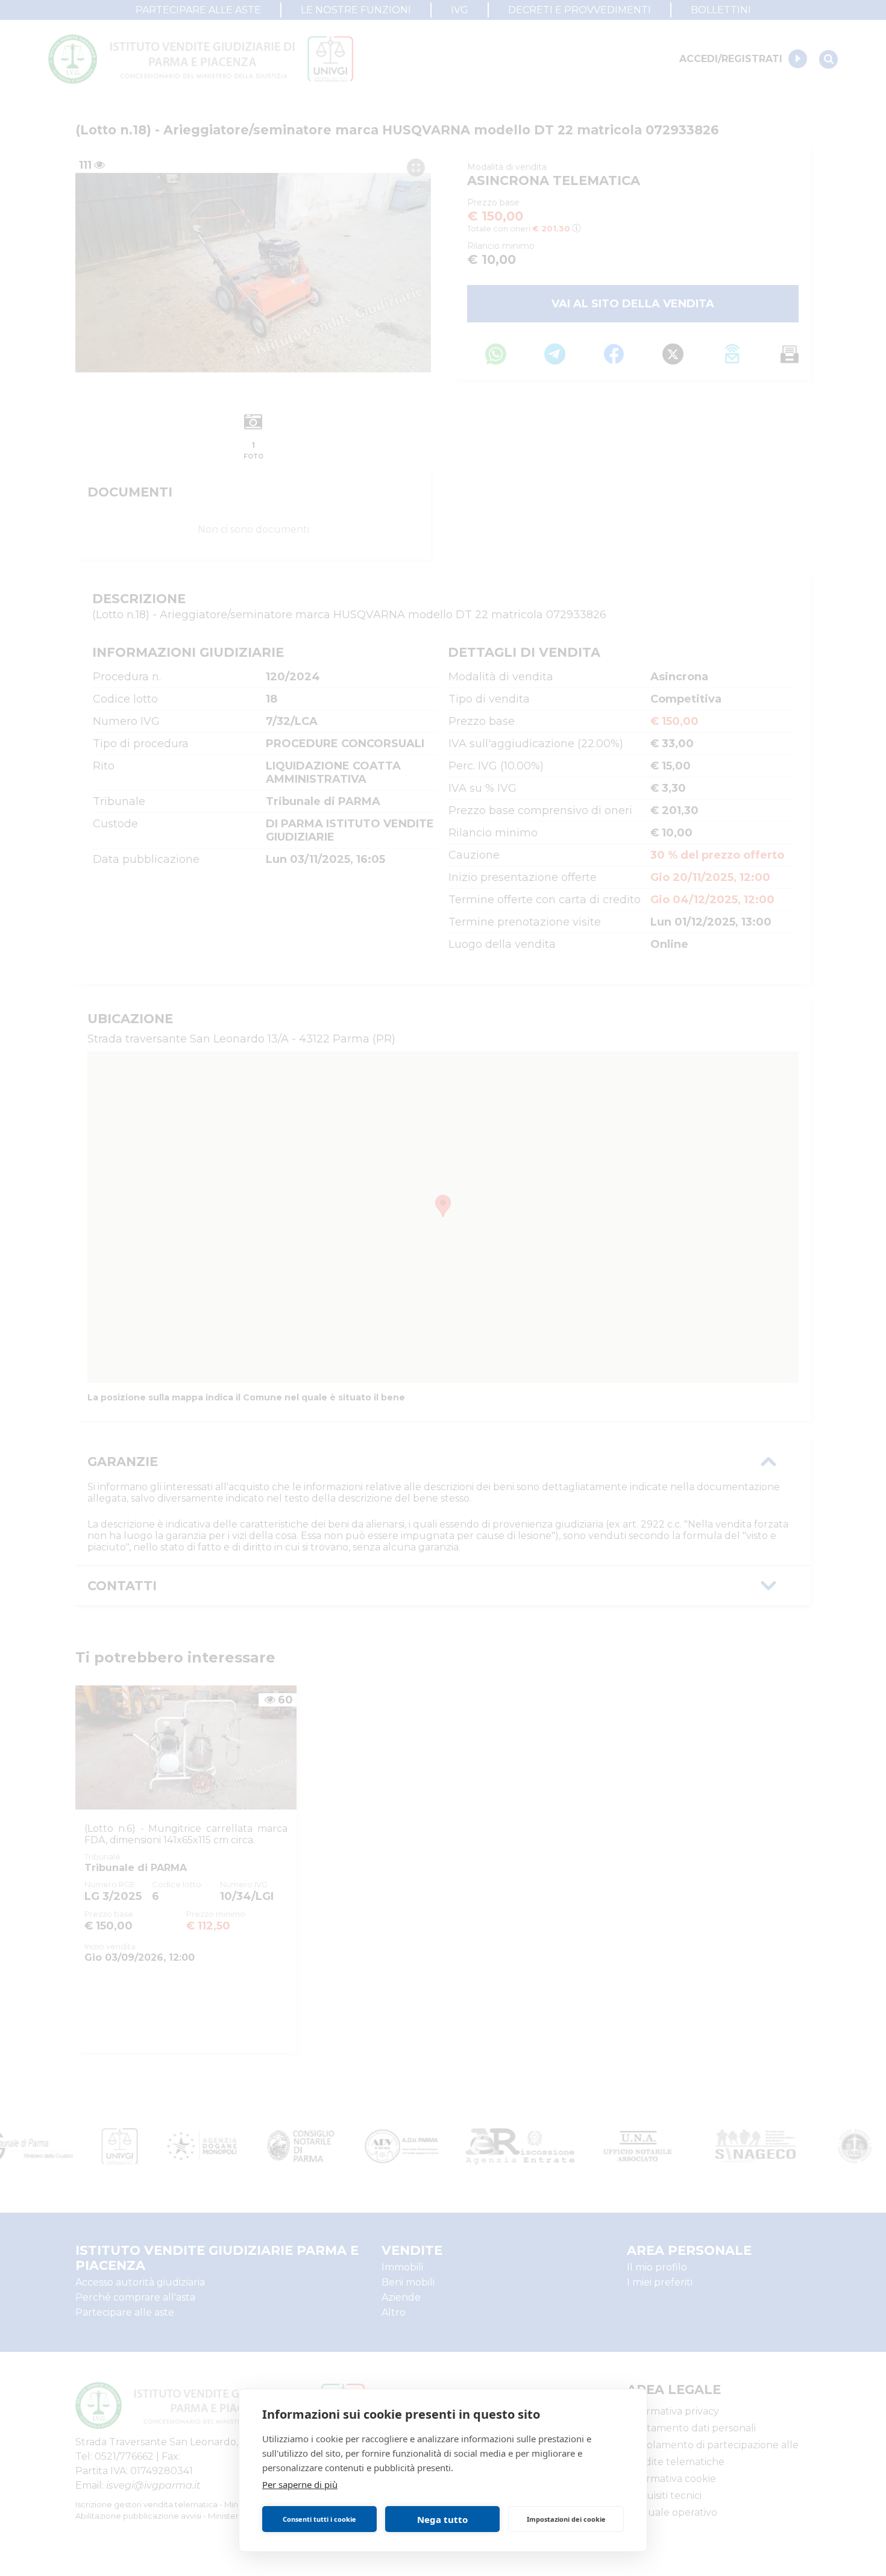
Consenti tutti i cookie (319, 2519)
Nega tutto (442, 2519)
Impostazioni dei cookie (566, 2519)
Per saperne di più (300, 2484)
